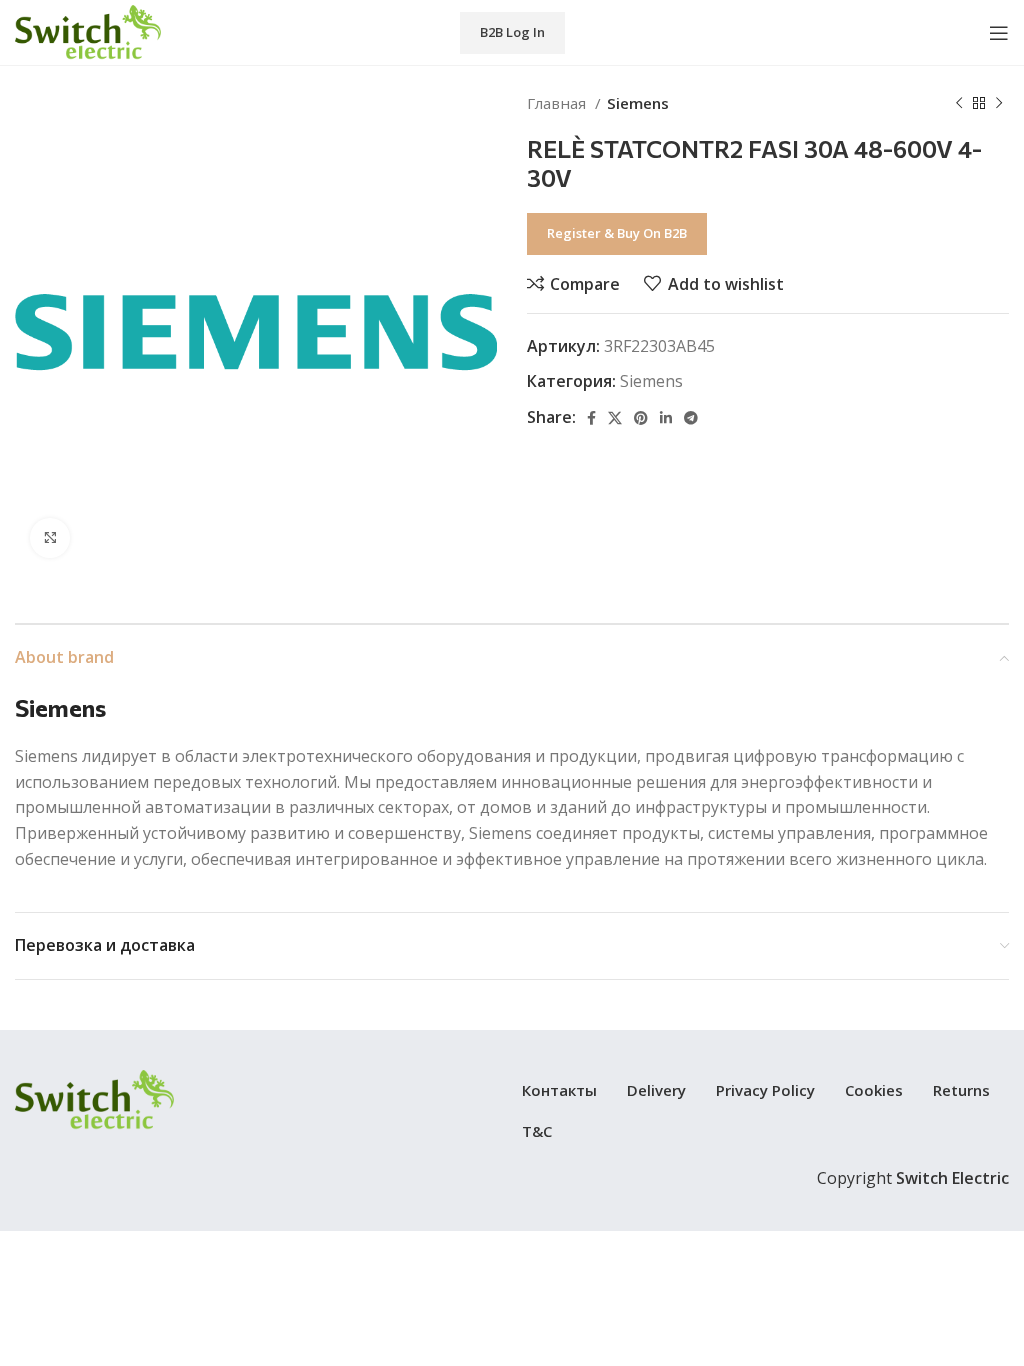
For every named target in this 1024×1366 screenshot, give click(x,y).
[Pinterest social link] (641, 418)
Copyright (913, 1178)
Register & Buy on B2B (617, 233)
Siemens (638, 103)
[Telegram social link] (691, 418)
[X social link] (615, 418)
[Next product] (999, 103)
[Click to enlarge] (50, 538)
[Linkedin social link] (666, 418)
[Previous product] (959, 103)
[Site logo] (88, 31)
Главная (558, 103)
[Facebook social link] (591, 418)
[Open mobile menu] (999, 33)
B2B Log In (512, 32)
